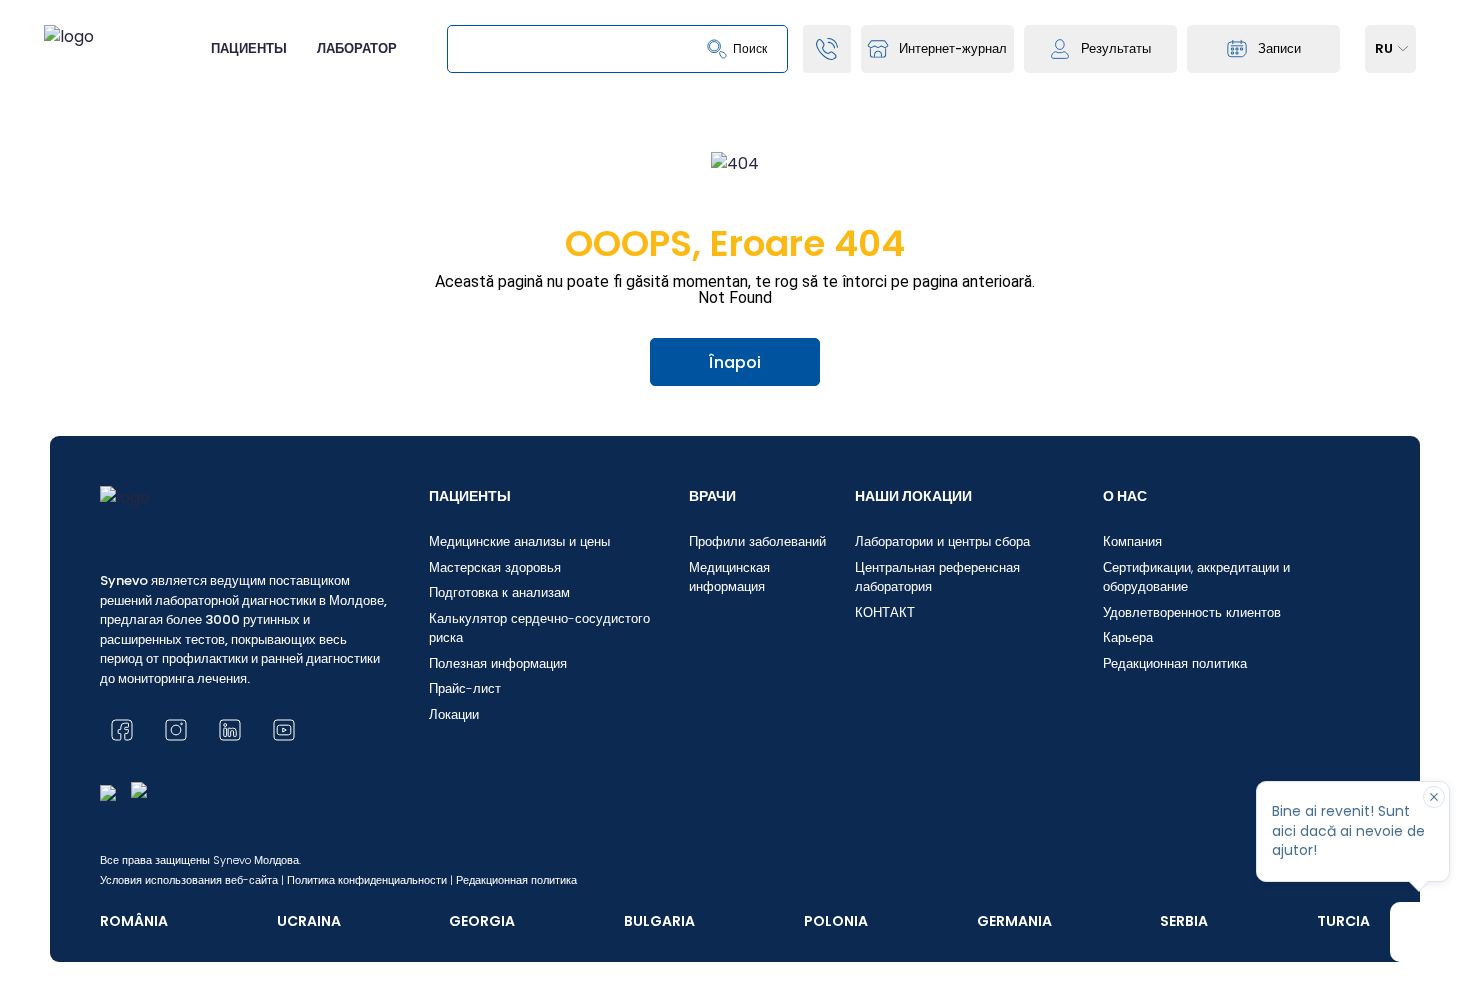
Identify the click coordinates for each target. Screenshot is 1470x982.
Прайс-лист (465, 688)
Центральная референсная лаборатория (937, 577)
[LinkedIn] (230, 730)
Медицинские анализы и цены (519, 541)
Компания (1132, 541)
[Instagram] (176, 730)
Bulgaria (659, 921)
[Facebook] (122, 730)
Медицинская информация (729, 577)
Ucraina (309, 921)
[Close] (1434, 797)
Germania (1014, 921)
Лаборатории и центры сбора (942, 541)
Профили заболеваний (757, 541)
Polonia (836, 921)
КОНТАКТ (885, 612)
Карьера (1128, 637)
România (134, 921)
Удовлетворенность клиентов (1192, 612)
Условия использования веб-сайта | (192, 880)
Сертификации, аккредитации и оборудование (1196, 577)
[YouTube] (284, 730)
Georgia (482, 921)
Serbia (1184, 921)
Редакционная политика (1175, 663)
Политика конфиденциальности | (370, 880)
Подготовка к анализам (499, 592)
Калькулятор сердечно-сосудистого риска (539, 628)
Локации (454, 714)
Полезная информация (498, 663)
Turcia (1343, 921)
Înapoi (735, 362)
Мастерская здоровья (495, 567)
